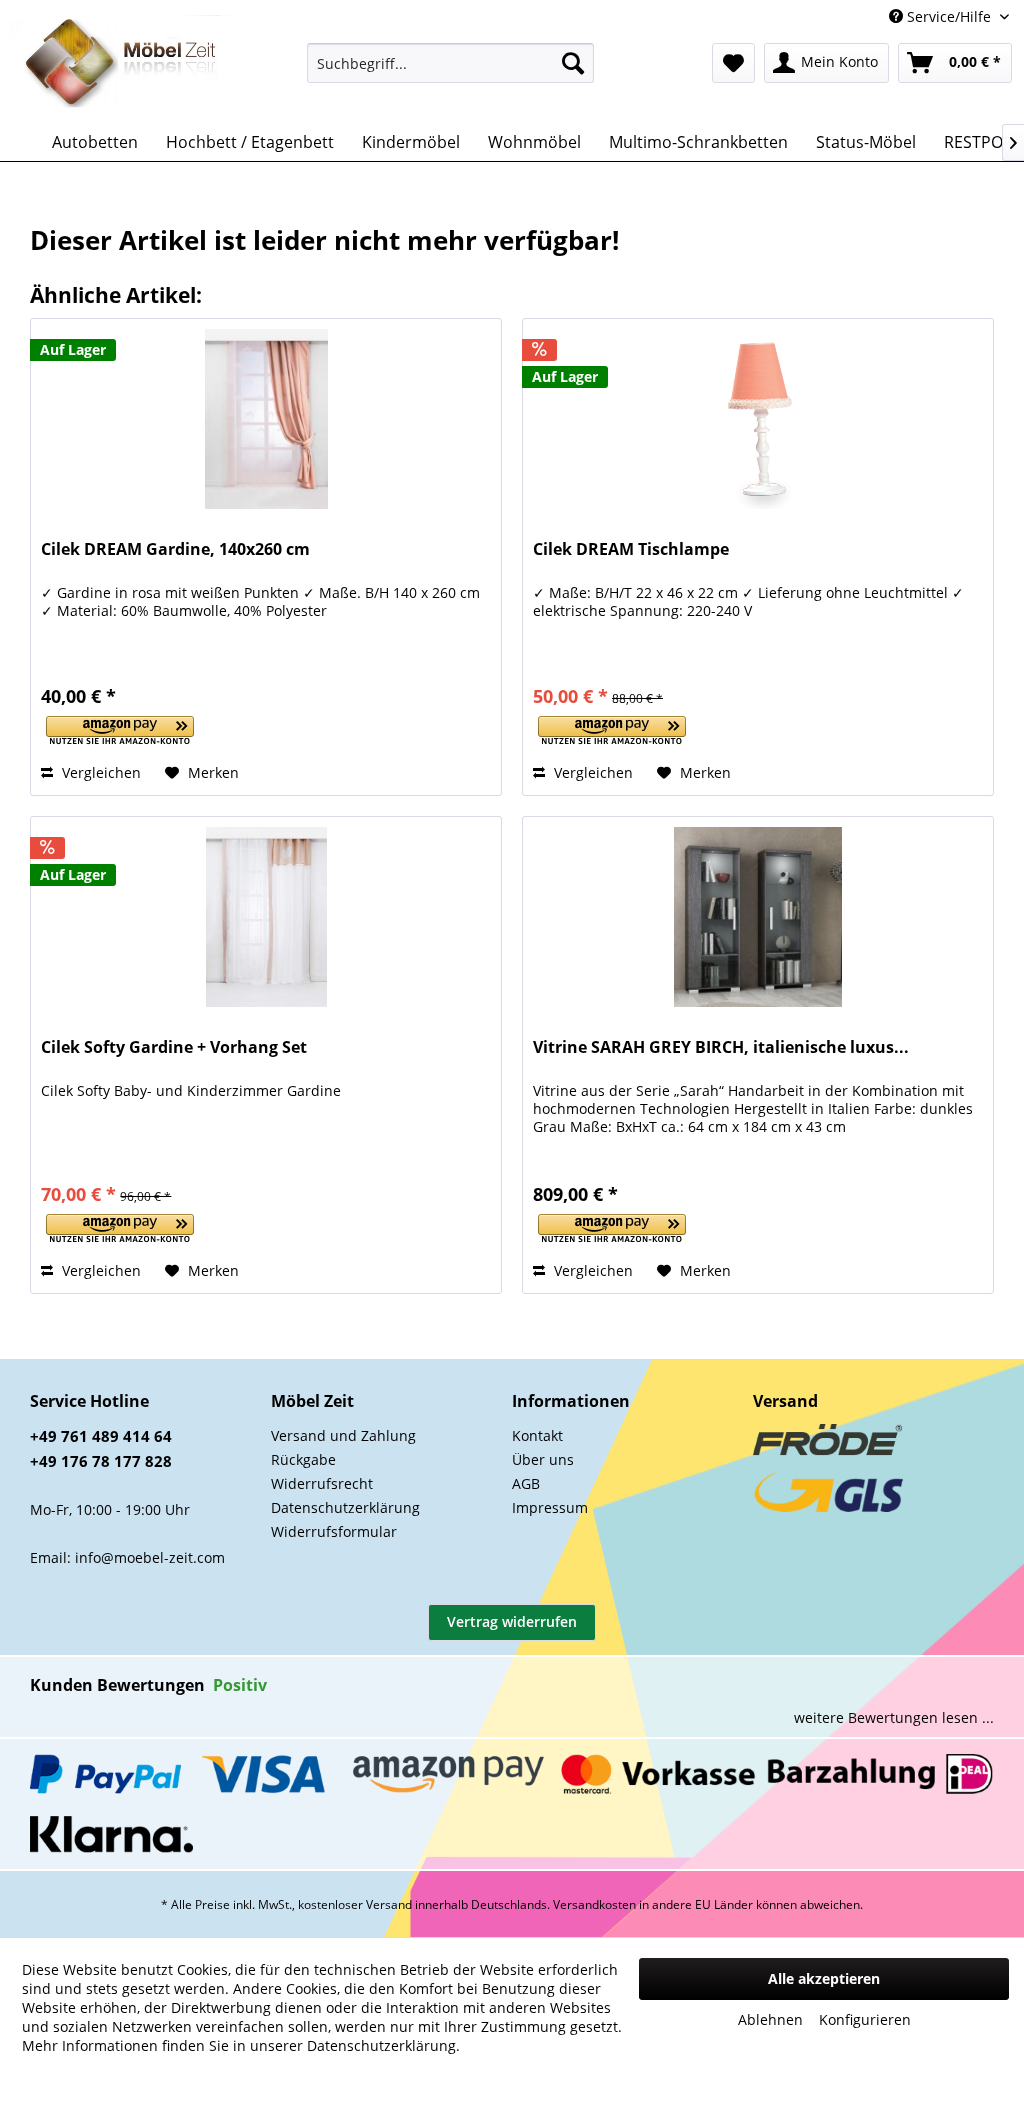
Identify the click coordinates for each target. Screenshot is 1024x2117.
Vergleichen (99, 772)
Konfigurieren (865, 2019)
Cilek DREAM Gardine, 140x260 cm (175, 549)
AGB (526, 1483)
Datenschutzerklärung (345, 1507)
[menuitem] (450, 63)
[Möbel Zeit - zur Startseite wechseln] (121, 64)
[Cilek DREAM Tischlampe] (758, 419)
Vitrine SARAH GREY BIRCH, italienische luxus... (721, 1047)
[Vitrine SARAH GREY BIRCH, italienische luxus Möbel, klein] (758, 917)
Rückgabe (303, 1459)
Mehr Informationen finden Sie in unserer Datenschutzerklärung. (241, 2045)
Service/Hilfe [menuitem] (949, 16)
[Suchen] (573, 63)
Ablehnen (770, 2019)
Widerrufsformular (334, 1531)
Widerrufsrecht (322, 1483)
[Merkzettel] (733, 63)
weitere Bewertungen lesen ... (894, 1717)
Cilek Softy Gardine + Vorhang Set (174, 1047)
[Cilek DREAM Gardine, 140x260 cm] (266, 419)
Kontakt (537, 1435)
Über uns (543, 1459)
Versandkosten (594, 1904)
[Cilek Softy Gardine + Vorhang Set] (266, 917)
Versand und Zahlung (343, 1435)
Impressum (550, 1507)
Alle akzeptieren (824, 1978)
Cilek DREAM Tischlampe (631, 549)
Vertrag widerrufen (512, 1621)
